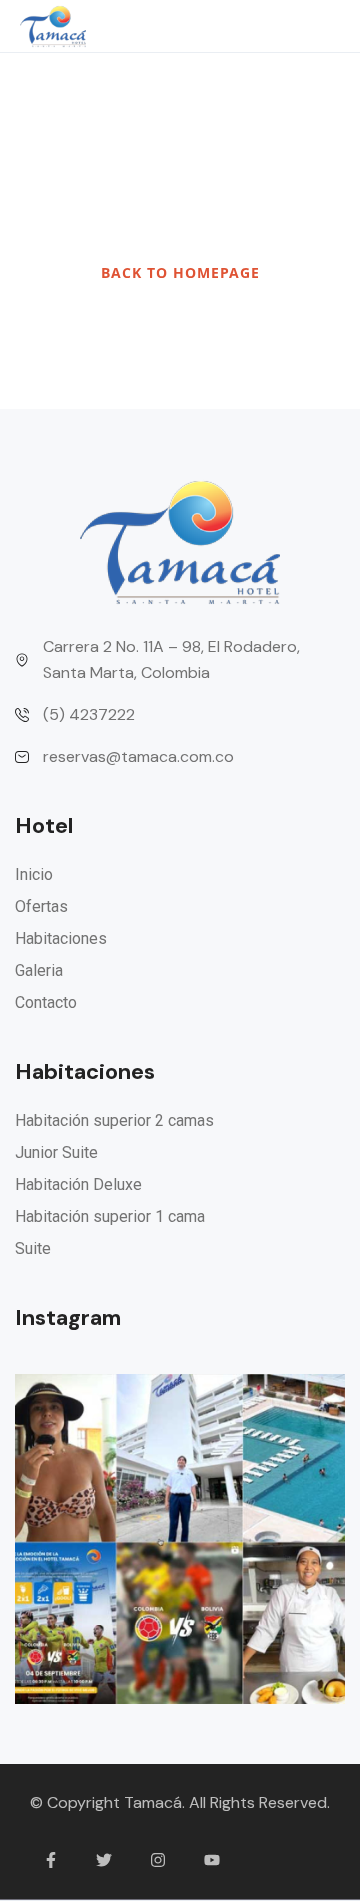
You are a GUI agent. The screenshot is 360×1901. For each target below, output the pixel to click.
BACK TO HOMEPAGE (180, 272)
